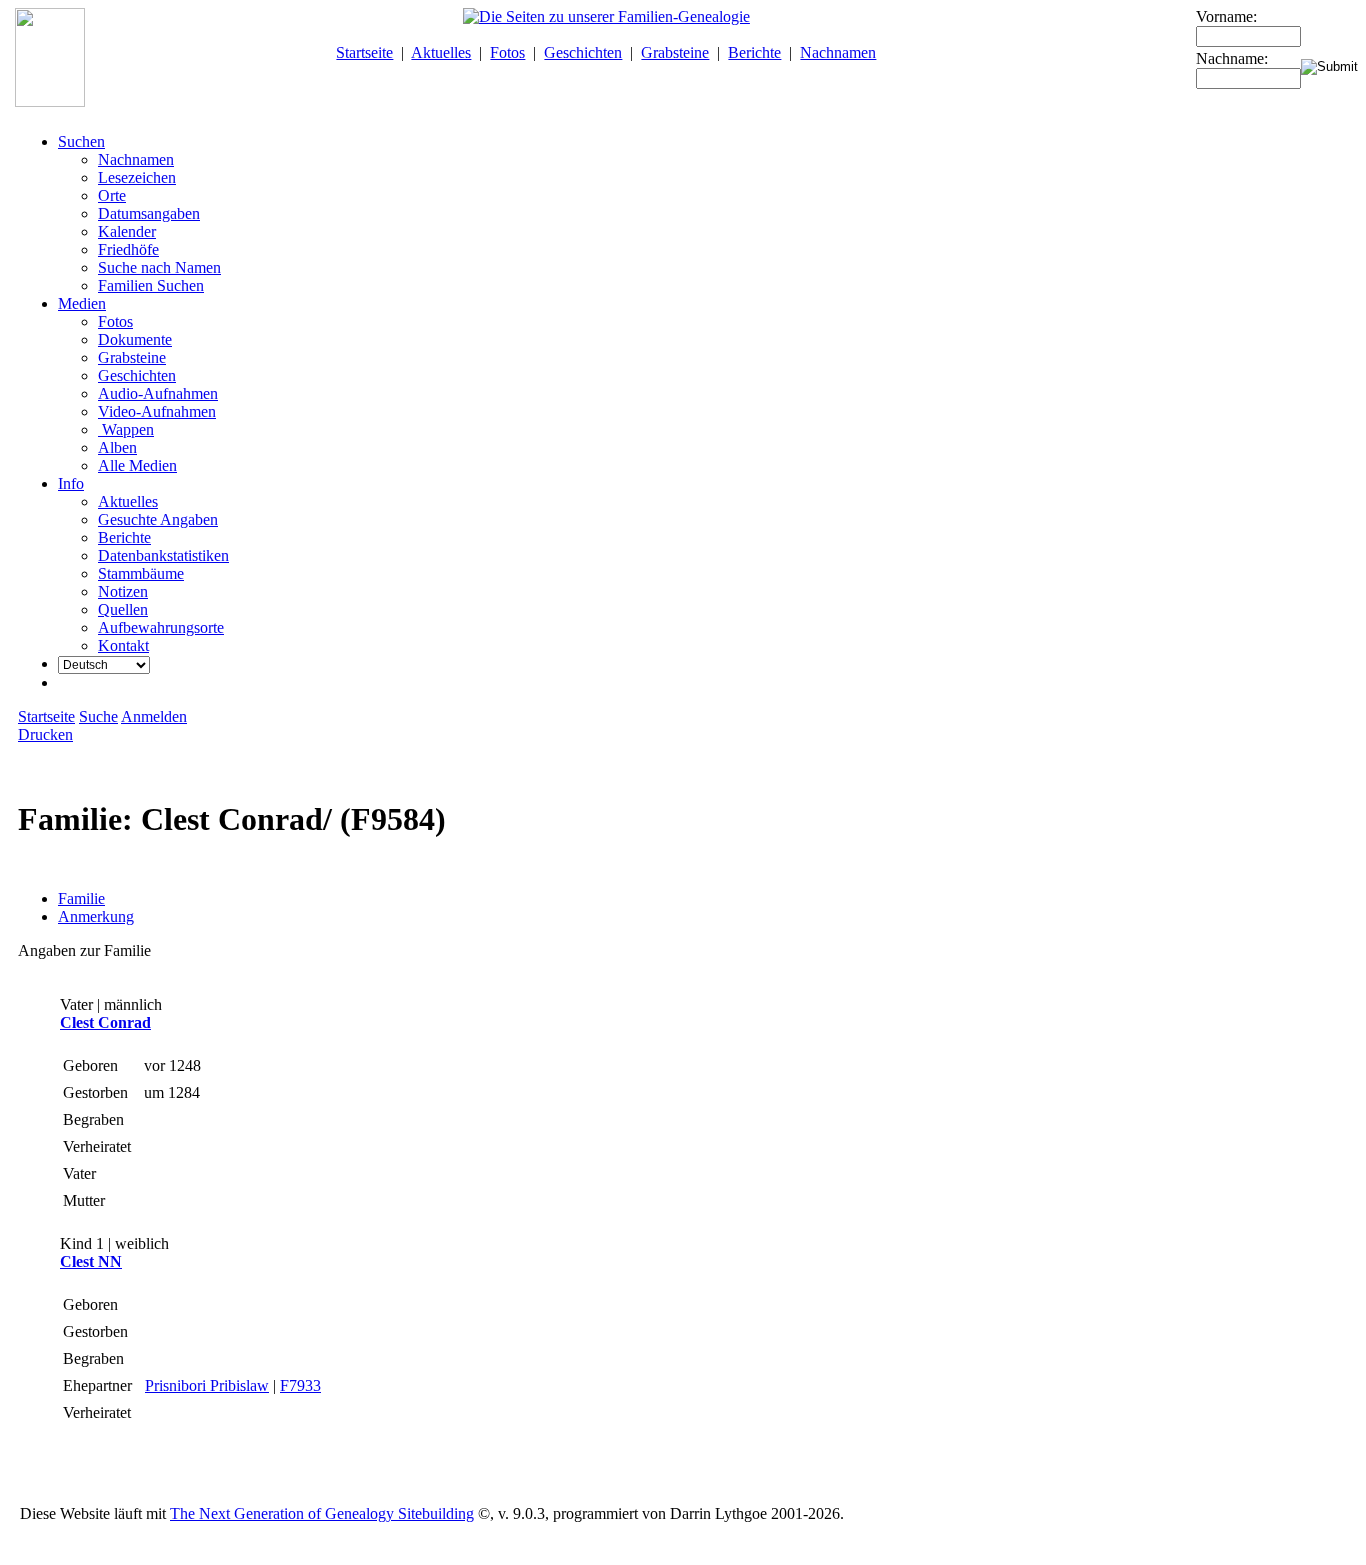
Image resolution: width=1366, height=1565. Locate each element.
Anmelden (154, 716)
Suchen (81, 141)
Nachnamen (838, 52)
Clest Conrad (105, 1022)
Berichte (754, 52)
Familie (81, 898)
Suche (98, 716)
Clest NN (91, 1261)
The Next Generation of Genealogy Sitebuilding (322, 1513)
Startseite (364, 52)
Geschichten (583, 52)
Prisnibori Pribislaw (207, 1385)
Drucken (45, 734)
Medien (82, 303)
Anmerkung (96, 916)
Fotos (507, 52)
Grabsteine (675, 52)
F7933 (300, 1385)
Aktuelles (441, 52)
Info (71, 483)
